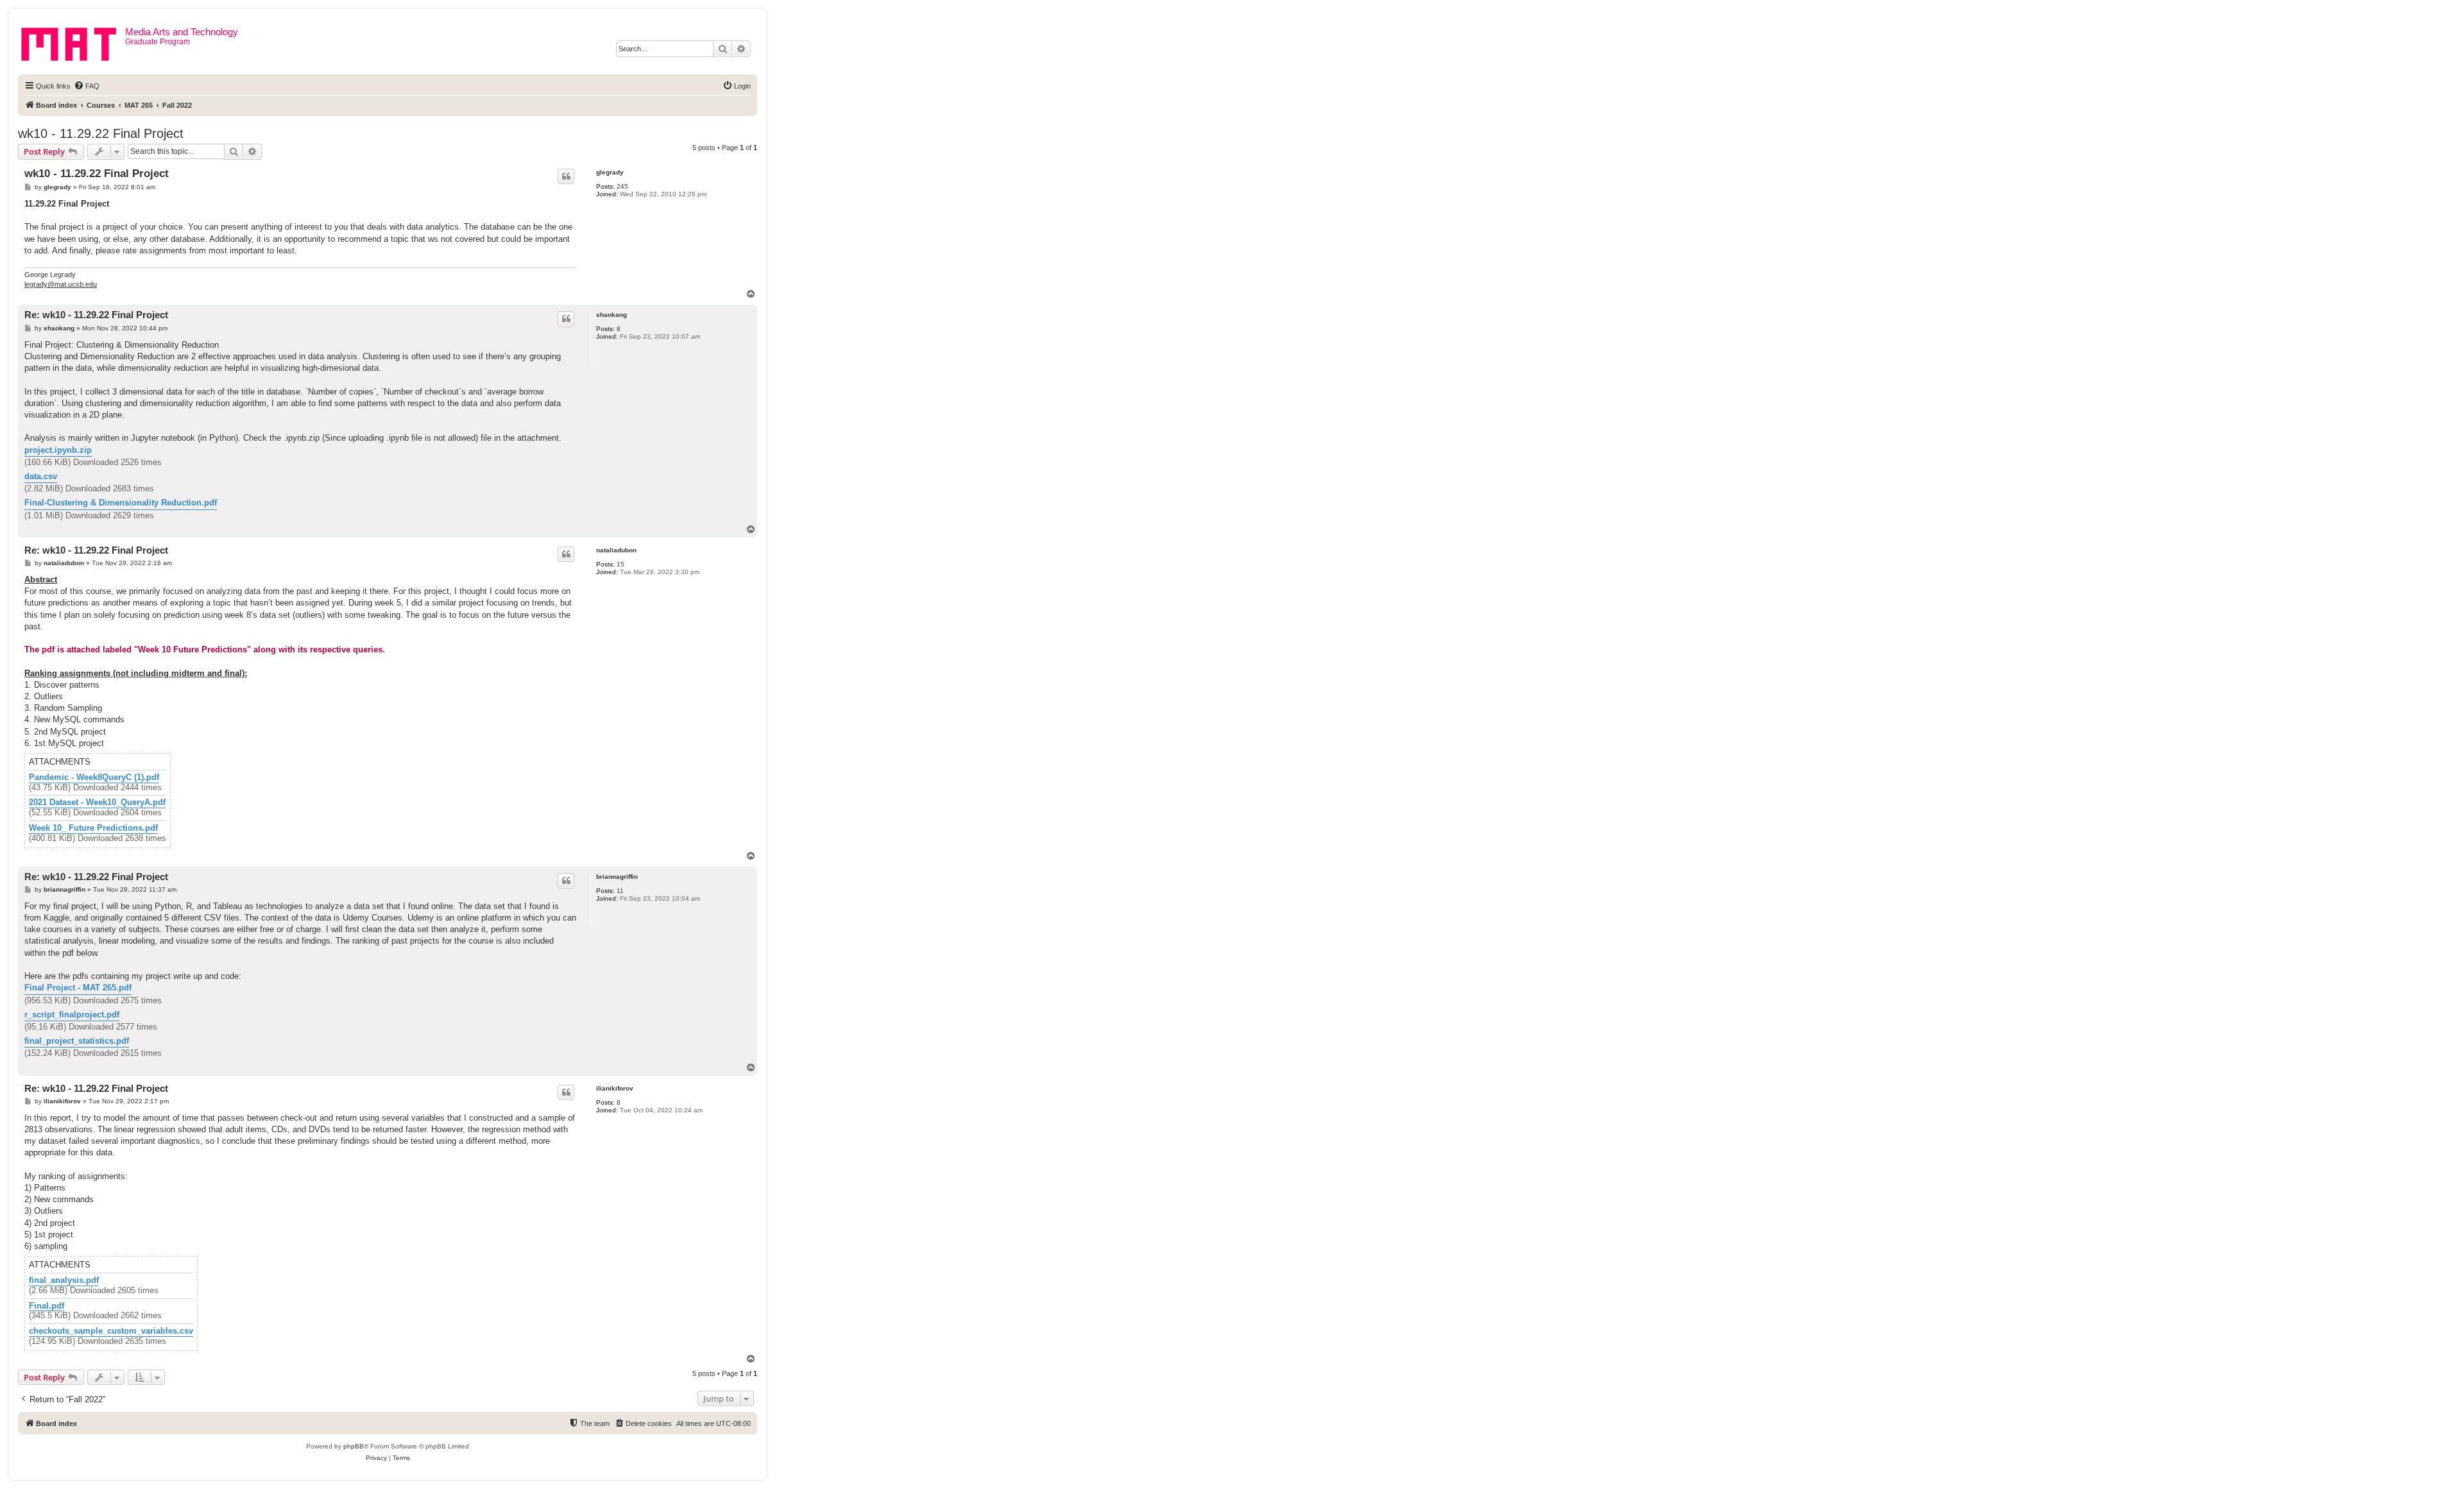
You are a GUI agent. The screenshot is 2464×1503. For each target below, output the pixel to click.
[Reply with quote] (566, 176)
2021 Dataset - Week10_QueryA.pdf (97, 802)
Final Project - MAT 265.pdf (78, 988)
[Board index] (73, 42)
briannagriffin (617, 877)
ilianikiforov (615, 1088)
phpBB (354, 1446)
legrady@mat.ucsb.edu (61, 284)
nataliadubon (616, 550)
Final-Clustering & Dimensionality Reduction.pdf (121, 503)
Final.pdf (47, 1306)
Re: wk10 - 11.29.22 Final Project (96, 315)
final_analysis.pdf (64, 1280)
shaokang (612, 315)
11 (620, 891)
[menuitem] (87, 86)
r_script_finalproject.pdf (72, 1015)
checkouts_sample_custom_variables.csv (111, 1331)
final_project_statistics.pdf (77, 1041)
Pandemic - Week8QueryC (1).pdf (94, 777)
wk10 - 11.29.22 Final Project (101, 133)
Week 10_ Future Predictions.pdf (93, 828)
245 (622, 186)
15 (620, 564)
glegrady (610, 172)
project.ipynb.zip (58, 450)
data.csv (41, 476)
